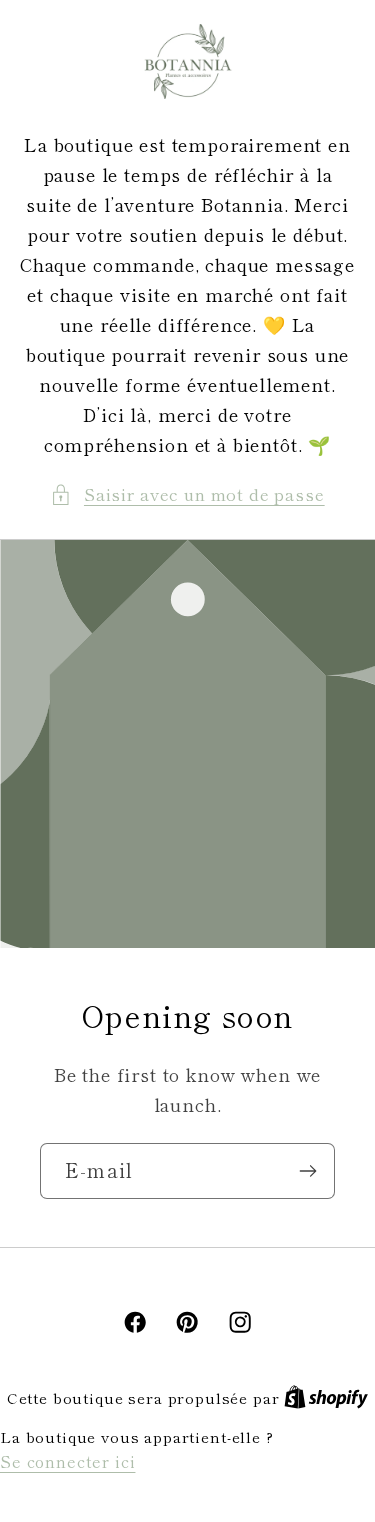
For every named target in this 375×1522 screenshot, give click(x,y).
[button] (187, 495)
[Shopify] (326, 1397)
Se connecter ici (67, 1461)
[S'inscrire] (307, 1171)
